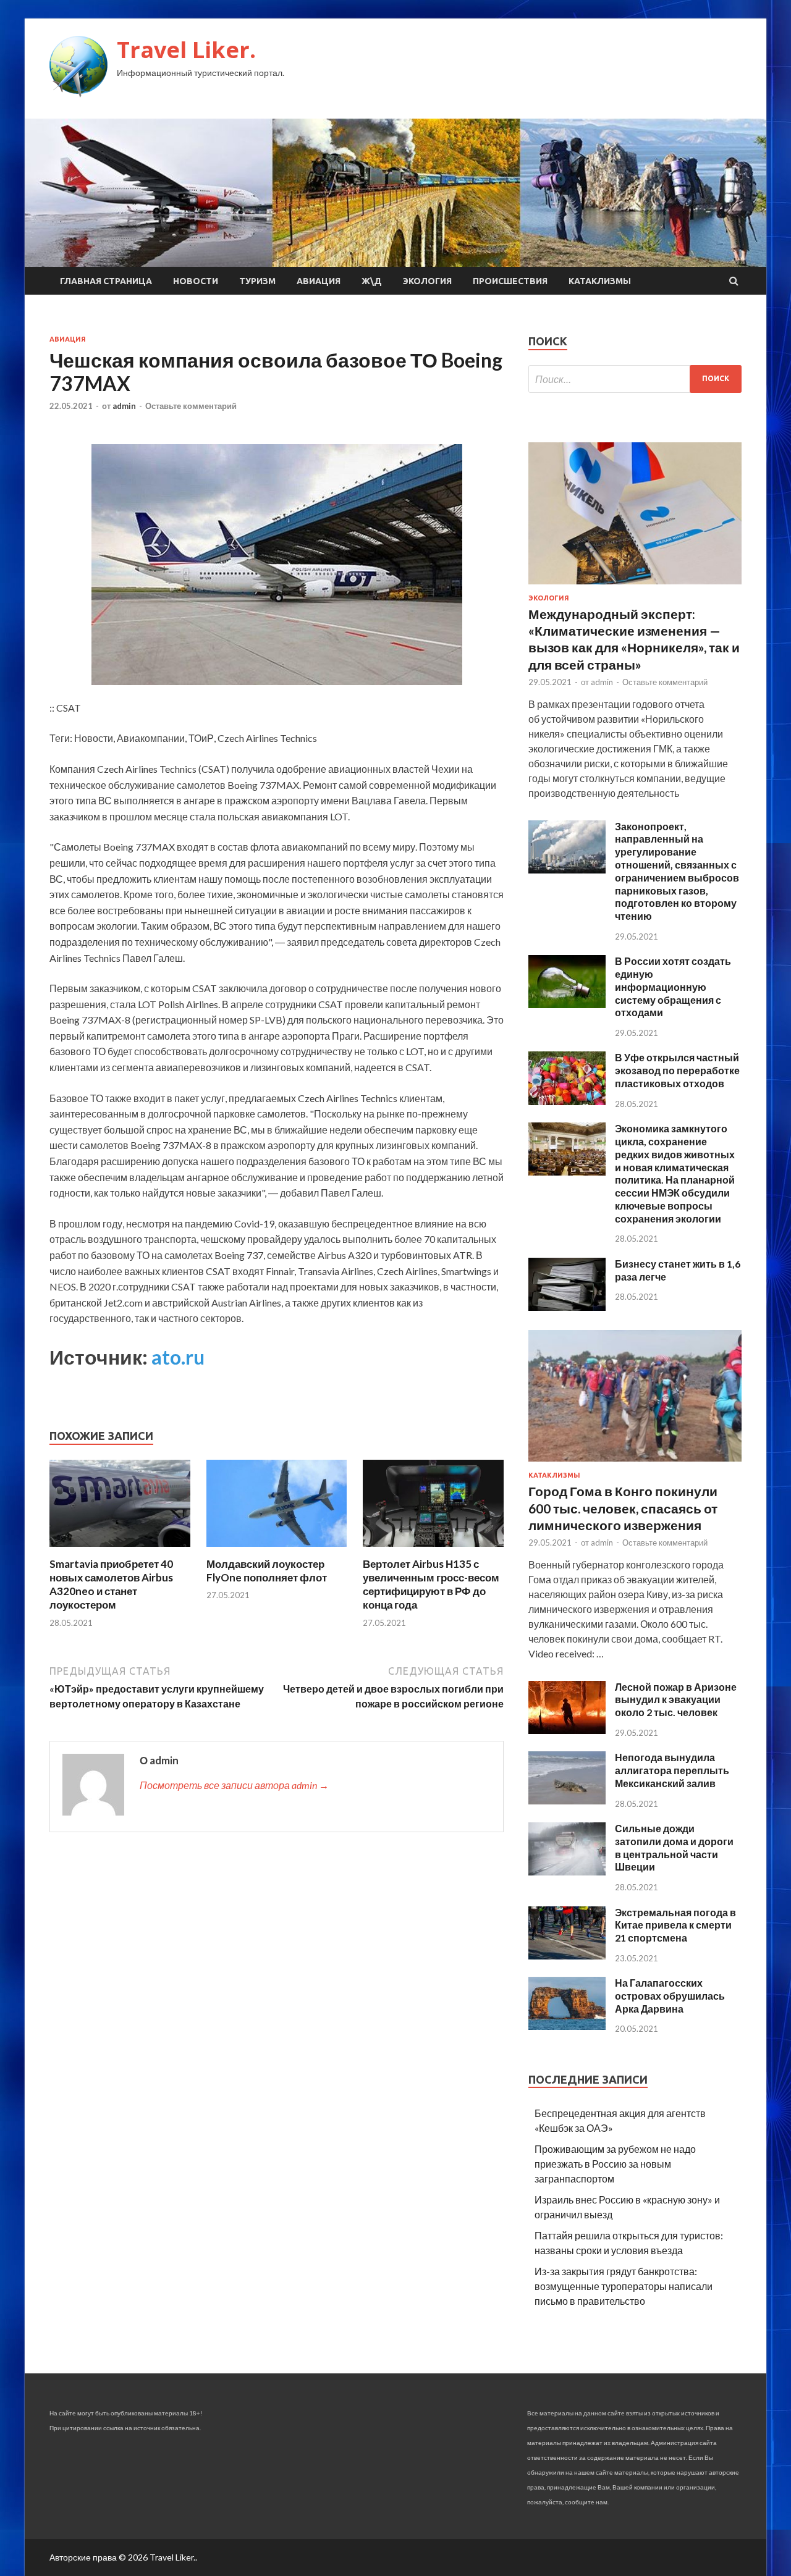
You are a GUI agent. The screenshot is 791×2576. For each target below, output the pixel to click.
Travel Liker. (186, 50)
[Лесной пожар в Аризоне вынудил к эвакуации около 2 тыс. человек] (567, 1730)
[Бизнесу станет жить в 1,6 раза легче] (567, 1307)
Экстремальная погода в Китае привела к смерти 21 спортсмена (675, 1925)
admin (124, 406)
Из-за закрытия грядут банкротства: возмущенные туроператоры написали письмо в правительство (624, 2286)
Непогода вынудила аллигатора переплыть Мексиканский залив (672, 1770)
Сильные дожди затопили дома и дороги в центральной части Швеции (674, 1847)
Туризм (257, 281)
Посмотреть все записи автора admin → (234, 1785)
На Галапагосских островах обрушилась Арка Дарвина (670, 1996)
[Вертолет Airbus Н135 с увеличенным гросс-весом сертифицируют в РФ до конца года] (433, 1550)
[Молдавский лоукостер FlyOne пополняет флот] (277, 1550)
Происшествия (510, 281)
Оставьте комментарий (191, 406)
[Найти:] (635, 379)
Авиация (319, 281)
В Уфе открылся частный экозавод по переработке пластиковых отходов (677, 1070)
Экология (427, 281)
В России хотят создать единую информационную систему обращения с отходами (673, 987)
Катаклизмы (600, 281)
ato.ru (178, 1357)
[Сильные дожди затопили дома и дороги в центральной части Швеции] (567, 1871)
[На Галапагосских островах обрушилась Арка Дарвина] (567, 2026)
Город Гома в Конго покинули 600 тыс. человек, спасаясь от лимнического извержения (623, 1508)
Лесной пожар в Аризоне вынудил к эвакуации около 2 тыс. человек (676, 1700)
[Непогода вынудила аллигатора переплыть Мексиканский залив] (567, 1800)
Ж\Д (372, 281)
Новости (196, 281)
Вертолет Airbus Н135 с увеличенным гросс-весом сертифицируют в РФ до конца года (431, 1584)
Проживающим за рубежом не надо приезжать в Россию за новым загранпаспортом (615, 2164)
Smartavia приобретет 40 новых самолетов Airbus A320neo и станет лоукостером (111, 1584)
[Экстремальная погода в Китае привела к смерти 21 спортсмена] (567, 1955)
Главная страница (106, 281)
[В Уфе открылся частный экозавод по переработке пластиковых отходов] (567, 1101)
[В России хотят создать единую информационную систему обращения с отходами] (567, 1004)
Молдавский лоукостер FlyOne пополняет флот (267, 1571)
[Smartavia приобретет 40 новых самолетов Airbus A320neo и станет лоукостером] (120, 1550)
